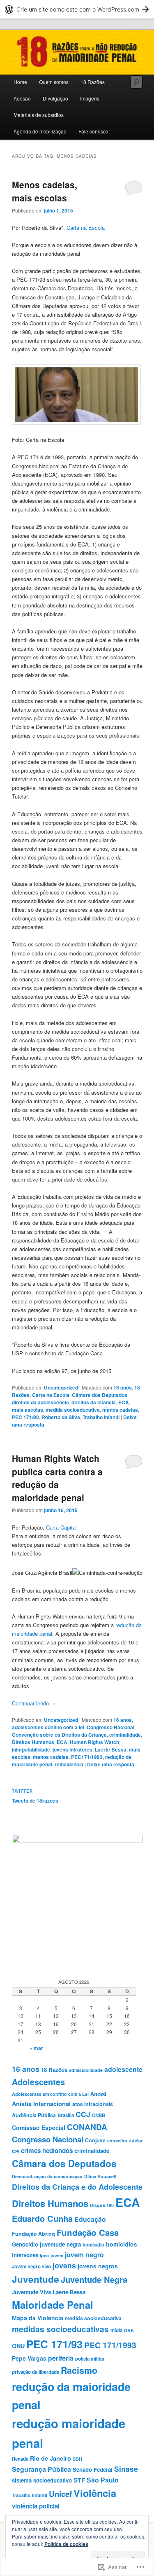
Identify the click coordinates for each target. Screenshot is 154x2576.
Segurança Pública (41, 2469)
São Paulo (103, 2480)
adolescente (123, 2069)
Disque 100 (102, 2205)
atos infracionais (93, 2104)
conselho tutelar (125, 2140)
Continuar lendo (34, 1703)
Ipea (44, 2255)
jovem (57, 2255)
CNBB (99, 2115)
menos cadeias (120, 1410)
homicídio (93, 2245)
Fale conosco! (94, 131)
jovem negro (84, 2255)
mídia (116, 2330)
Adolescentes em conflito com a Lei (50, 2094)
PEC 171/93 (25, 1417)
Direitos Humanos (33, 1742)
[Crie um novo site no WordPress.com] (77, 9)
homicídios (122, 2244)
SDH (77, 2459)
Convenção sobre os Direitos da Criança (59, 1735)
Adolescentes (38, 2082)
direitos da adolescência (40, 1402)
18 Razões (93, 82)
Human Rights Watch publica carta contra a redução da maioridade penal (57, 1478)
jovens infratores (72, 1749)
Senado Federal (93, 2470)
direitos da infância (94, 1402)
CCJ (83, 2114)
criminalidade (125, 1735)
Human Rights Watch (94, 1742)
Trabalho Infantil (101, 1417)
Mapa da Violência (38, 2318)
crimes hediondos (47, 2151)
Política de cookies (66, 2544)
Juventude (36, 2279)
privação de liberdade (36, 2372)
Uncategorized (61, 1387)
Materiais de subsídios (39, 115)
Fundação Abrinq (33, 2234)
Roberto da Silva (61, 1417)
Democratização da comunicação (47, 2176)
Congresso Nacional (110, 1727)
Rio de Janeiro (51, 2458)
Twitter (22, 1791)
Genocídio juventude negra (46, 2244)
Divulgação (55, 98)
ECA (124, 1402)
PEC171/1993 (87, 1757)
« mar (36, 2048)
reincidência (69, 1764)
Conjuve (95, 2140)
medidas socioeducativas (60, 2329)
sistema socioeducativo (42, 2480)
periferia (61, 2358)
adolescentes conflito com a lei (48, 1727)
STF (79, 2480)
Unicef (60, 2494)
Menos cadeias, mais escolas (45, 191)
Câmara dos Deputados (100, 1395)
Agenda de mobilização (40, 131)
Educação (90, 2219)
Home (20, 82)
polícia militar (90, 2359)
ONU (18, 2346)
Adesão (22, 98)
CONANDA (87, 2127)
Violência (95, 2493)
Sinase (126, 2469)
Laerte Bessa (111, 1749)
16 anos (123, 1387)
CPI (16, 2151)
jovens (64, 2265)
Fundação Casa (88, 2232)
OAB (129, 2330)
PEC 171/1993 (110, 2345)
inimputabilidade (31, 1749)
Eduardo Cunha (42, 2218)
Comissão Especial (39, 2128)
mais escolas (28, 1410)
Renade (20, 2459)
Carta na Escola (86, 228)
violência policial (36, 2506)
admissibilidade (86, 2070)
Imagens (90, 98)
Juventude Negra (94, 2279)
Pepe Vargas (29, 2358)
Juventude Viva (31, 2292)
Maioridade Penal (53, 2305)
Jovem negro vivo (31, 2267)
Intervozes (25, 2255)
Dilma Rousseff (100, 2176)
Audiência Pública (34, 2115)
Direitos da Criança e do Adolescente (77, 2187)
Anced (98, 2094)
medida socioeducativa (73, 1410)
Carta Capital (61, 1527)
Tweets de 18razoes (35, 1801)
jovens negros (98, 2266)
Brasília (66, 2115)
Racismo (79, 2370)
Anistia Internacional (41, 2104)
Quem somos (54, 82)
